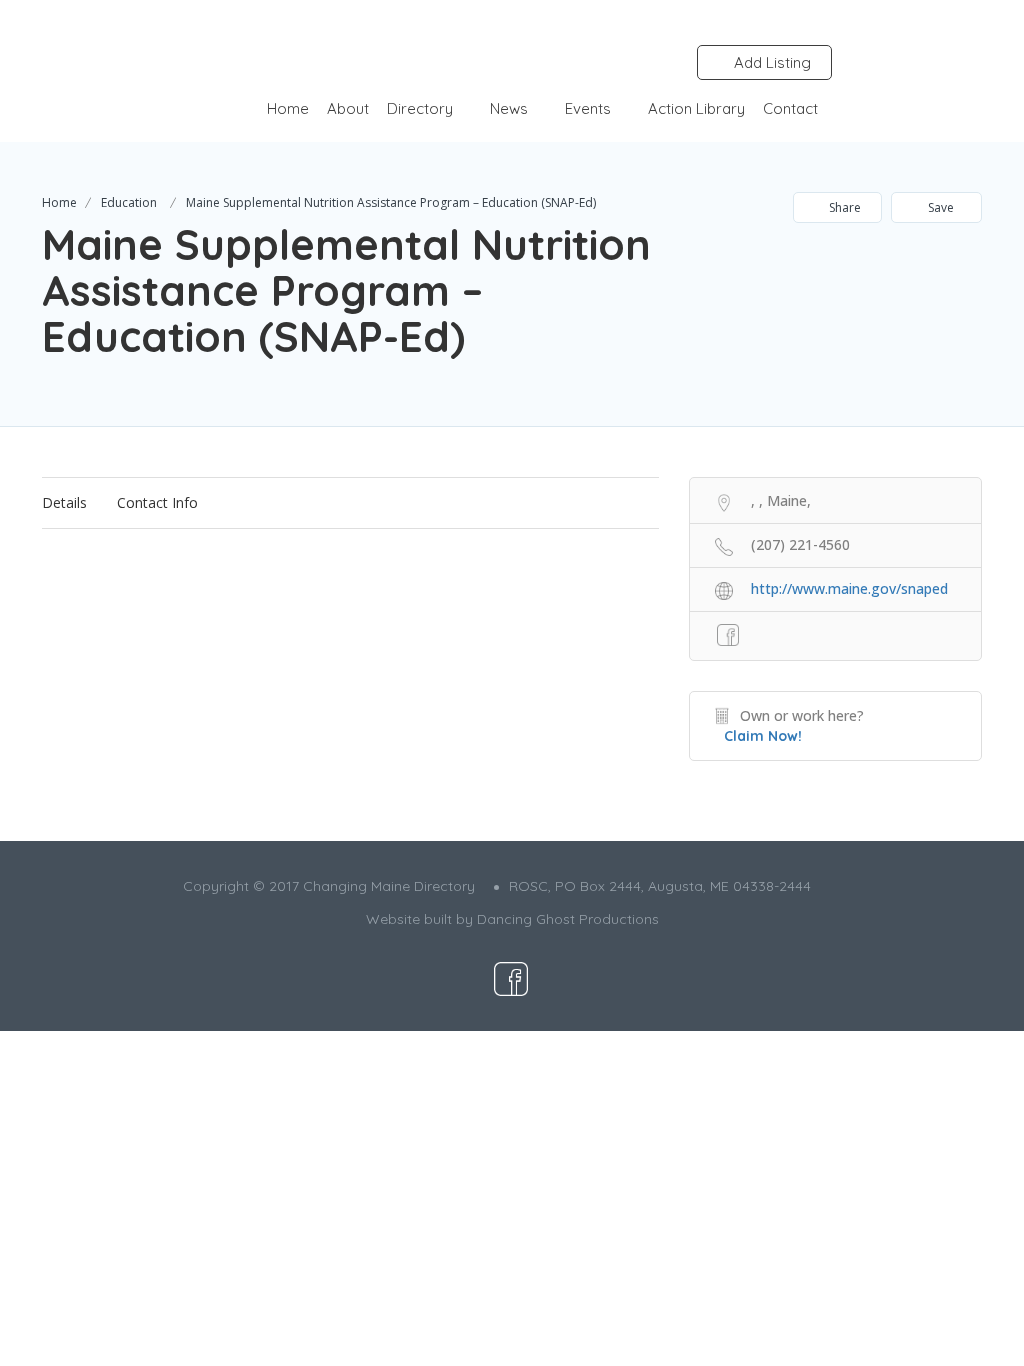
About (348, 108)
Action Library (696, 108)
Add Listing (770, 62)
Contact (790, 108)
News (509, 108)
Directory (420, 108)
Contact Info (157, 502)
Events (588, 108)
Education (129, 202)
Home (288, 108)
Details (64, 502)
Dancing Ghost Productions (568, 919)
